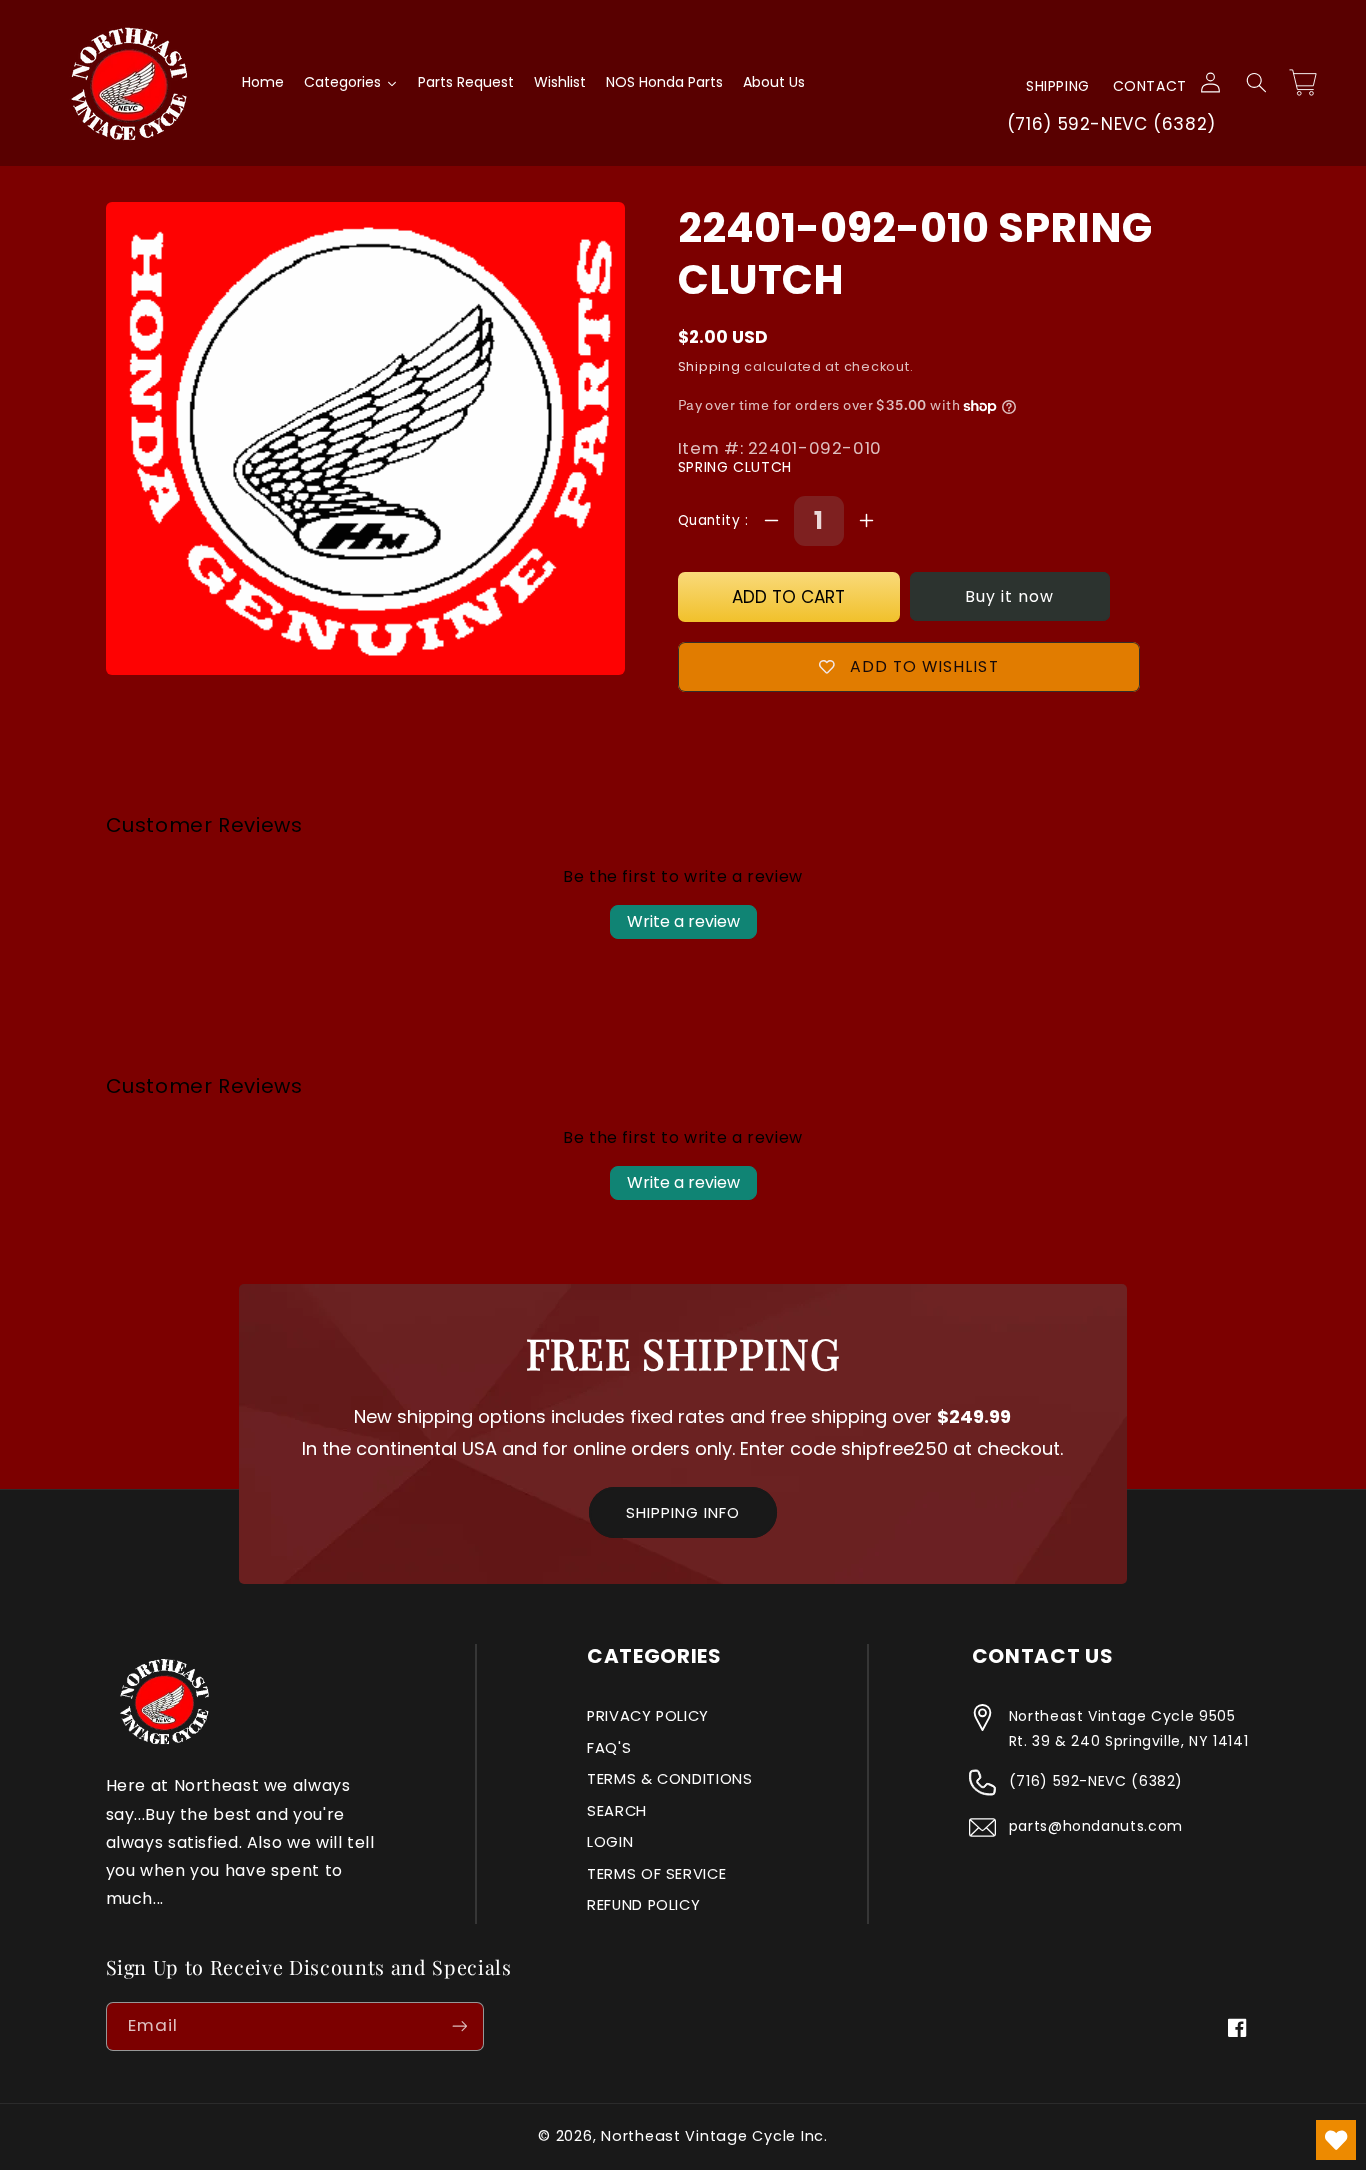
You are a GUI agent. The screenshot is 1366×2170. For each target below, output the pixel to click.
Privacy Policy (648, 1716)
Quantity (711, 520)
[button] (1256, 83)
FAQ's (609, 1748)
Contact (1150, 86)
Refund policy (643, 1905)
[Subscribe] (459, 2026)
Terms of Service (656, 1874)
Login (610, 1842)
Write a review (683, 921)
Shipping (1058, 86)
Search (617, 1811)
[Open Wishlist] (1336, 2140)
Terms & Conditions (669, 1779)
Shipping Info (683, 1512)
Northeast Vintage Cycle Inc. (714, 2136)
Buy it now (1010, 596)
